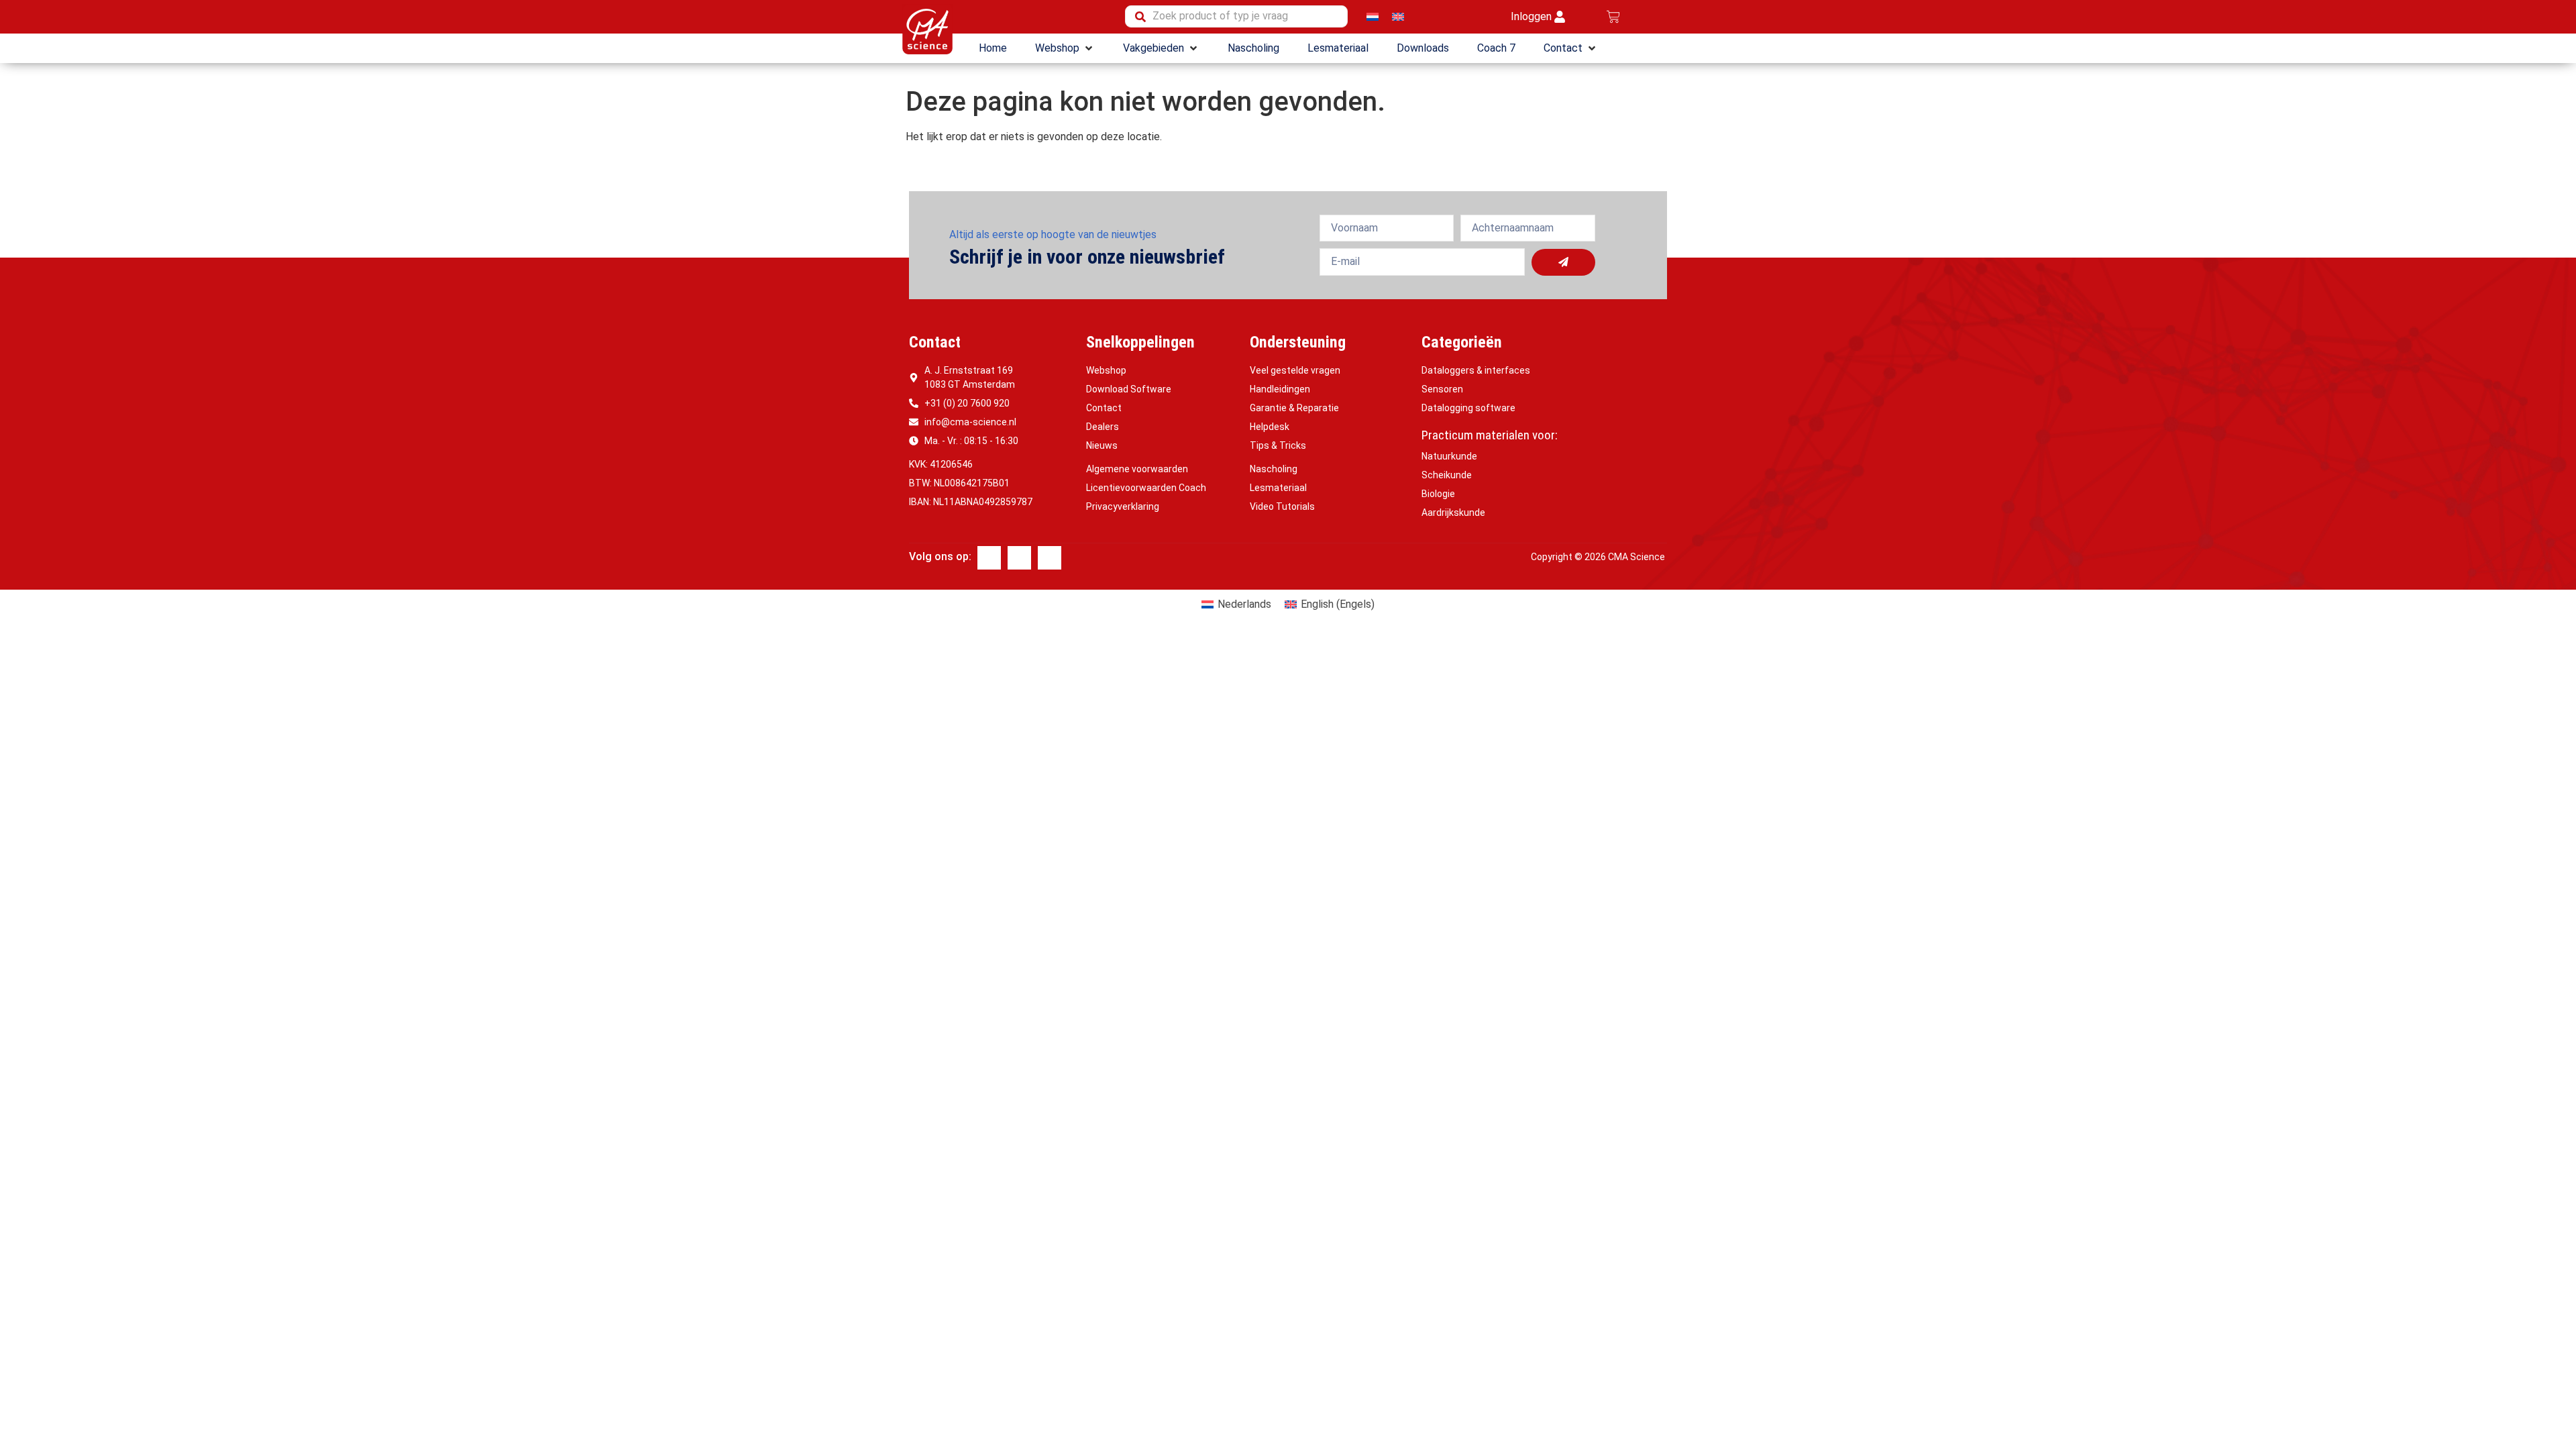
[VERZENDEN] (1563, 262)
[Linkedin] (1019, 558)
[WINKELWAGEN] (1613, 17)
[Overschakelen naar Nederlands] (1373, 16)
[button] (1065, 48)
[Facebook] (989, 558)
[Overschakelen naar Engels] (1398, 16)
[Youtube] (1050, 558)
